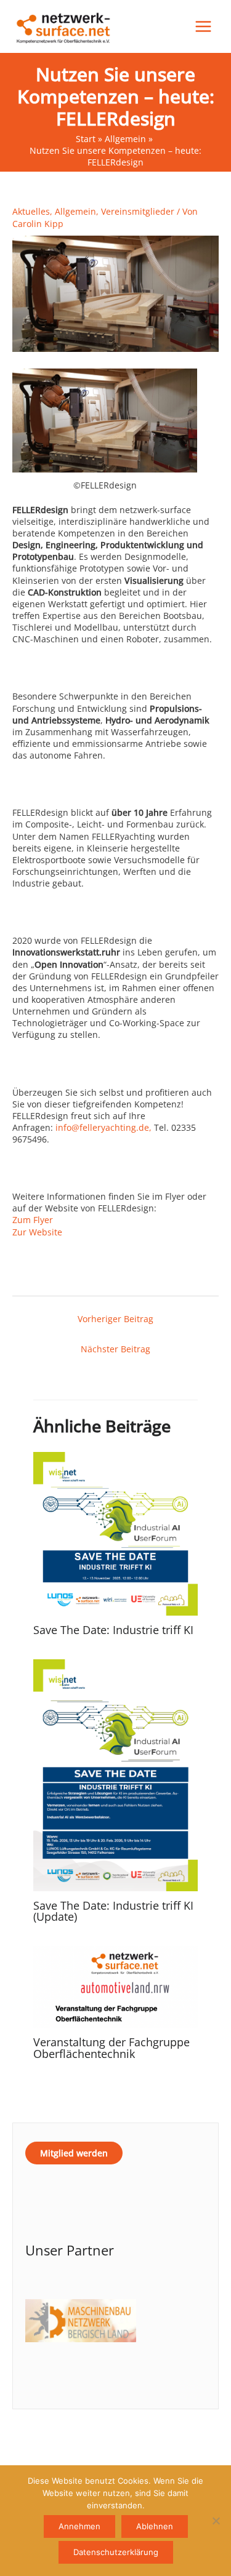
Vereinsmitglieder (138, 211)
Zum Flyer (33, 1220)
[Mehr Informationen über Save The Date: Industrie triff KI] (115, 1533)
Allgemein (75, 211)
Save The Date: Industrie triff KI (113, 1630)
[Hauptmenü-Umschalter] (204, 27)
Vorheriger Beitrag (115, 1319)
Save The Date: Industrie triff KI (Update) (113, 1911)
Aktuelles (31, 211)
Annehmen (79, 2526)
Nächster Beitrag (115, 1349)
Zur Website (37, 1232)
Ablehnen (155, 2526)
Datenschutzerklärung (116, 2552)
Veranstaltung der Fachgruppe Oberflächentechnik (111, 2048)
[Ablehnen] (216, 2521)
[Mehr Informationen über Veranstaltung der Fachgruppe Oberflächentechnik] (115, 1986)
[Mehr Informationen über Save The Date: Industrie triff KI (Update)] (115, 1774)
